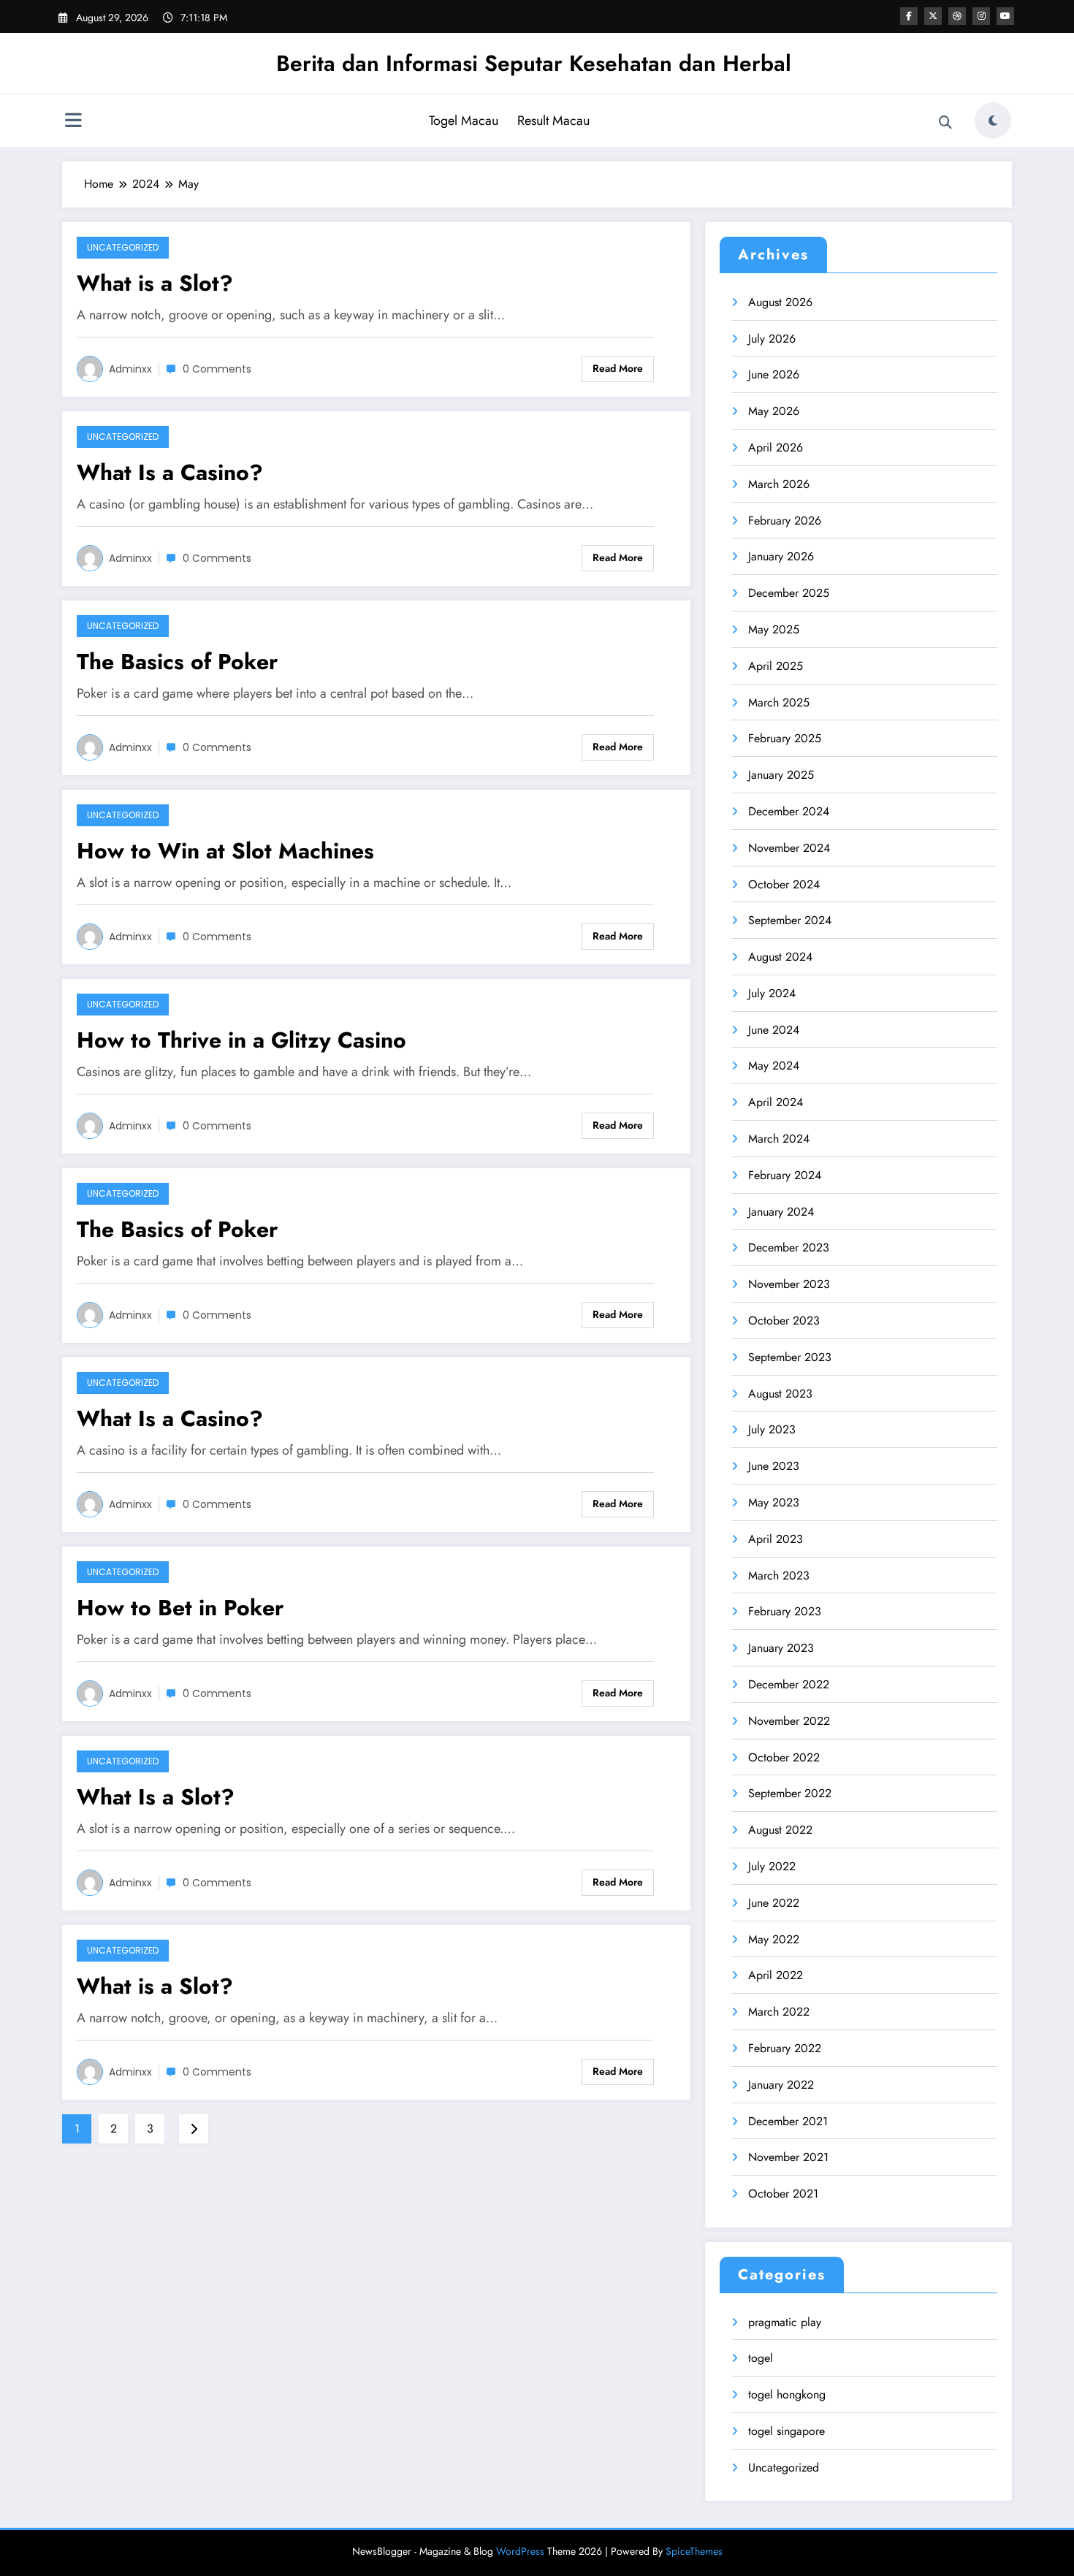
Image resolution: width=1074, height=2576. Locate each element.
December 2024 (789, 811)
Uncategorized (123, 247)
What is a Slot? (155, 283)
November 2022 (789, 1721)
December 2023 (789, 1247)
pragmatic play (785, 2322)
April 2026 (776, 447)
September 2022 (790, 1793)
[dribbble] (957, 16)
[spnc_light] (993, 121)
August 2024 (780, 957)
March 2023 (779, 1575)
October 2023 (784, 1321)
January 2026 (781, 556)
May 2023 (774, 1502)
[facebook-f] (909, 16)
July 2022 (772, 1866)
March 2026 (779, 484)
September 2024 (790, 920)
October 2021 (783, 2194)
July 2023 (772, 1429)
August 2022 (780, 1830)
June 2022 (774, 1903)
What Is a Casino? (170, 472)
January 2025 (781, 775)
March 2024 (779, 1139)
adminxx (130, 369)
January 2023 (781, 1648)
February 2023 (785, 1611)
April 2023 (776, 1539)
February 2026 (785, 521)
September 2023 (790, 1357)
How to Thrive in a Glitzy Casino (241, 1040)
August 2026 (780, 302)
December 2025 (789, 593)
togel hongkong (787, 2394)
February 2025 (785, 738)
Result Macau (553, 121)
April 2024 (776, 1102)
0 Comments (217, 369)
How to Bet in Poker (180, 1608)
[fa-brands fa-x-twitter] (933, 16)
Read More (618, 368)
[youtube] (1005, 16)
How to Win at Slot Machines (225, 851)
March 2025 (779, 702)
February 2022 (785, 2048)
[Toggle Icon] (73, 122)
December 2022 (789, 1684)
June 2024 (774, 1030)
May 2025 (774, 629)
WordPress (520, 2551)
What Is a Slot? (156, 1797)
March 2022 (779, 2012)
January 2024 (781, 1212)
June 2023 (774, 1466)
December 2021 (788, 2121)
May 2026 (774, 411)
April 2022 (776, 1975)
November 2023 (789, 1284)
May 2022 (774, 1939)
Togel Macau (464, 121)
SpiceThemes (694, 2551)
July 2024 (772, 993)
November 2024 (789, 848)
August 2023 (780, 1394)
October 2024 (784, 884)
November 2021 (788, 2157)
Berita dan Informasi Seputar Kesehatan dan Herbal (534, 63)
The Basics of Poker (177, 662)
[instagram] (981, 16)
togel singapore (787, 2431)
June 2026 (774, 374)
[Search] (945, 123)
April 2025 (776, 666)
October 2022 (784, 1757)
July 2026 (772, 339)
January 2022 (781, 2085)
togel (761, 2358)
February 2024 (785, 1175)
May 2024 (774, 1066)
